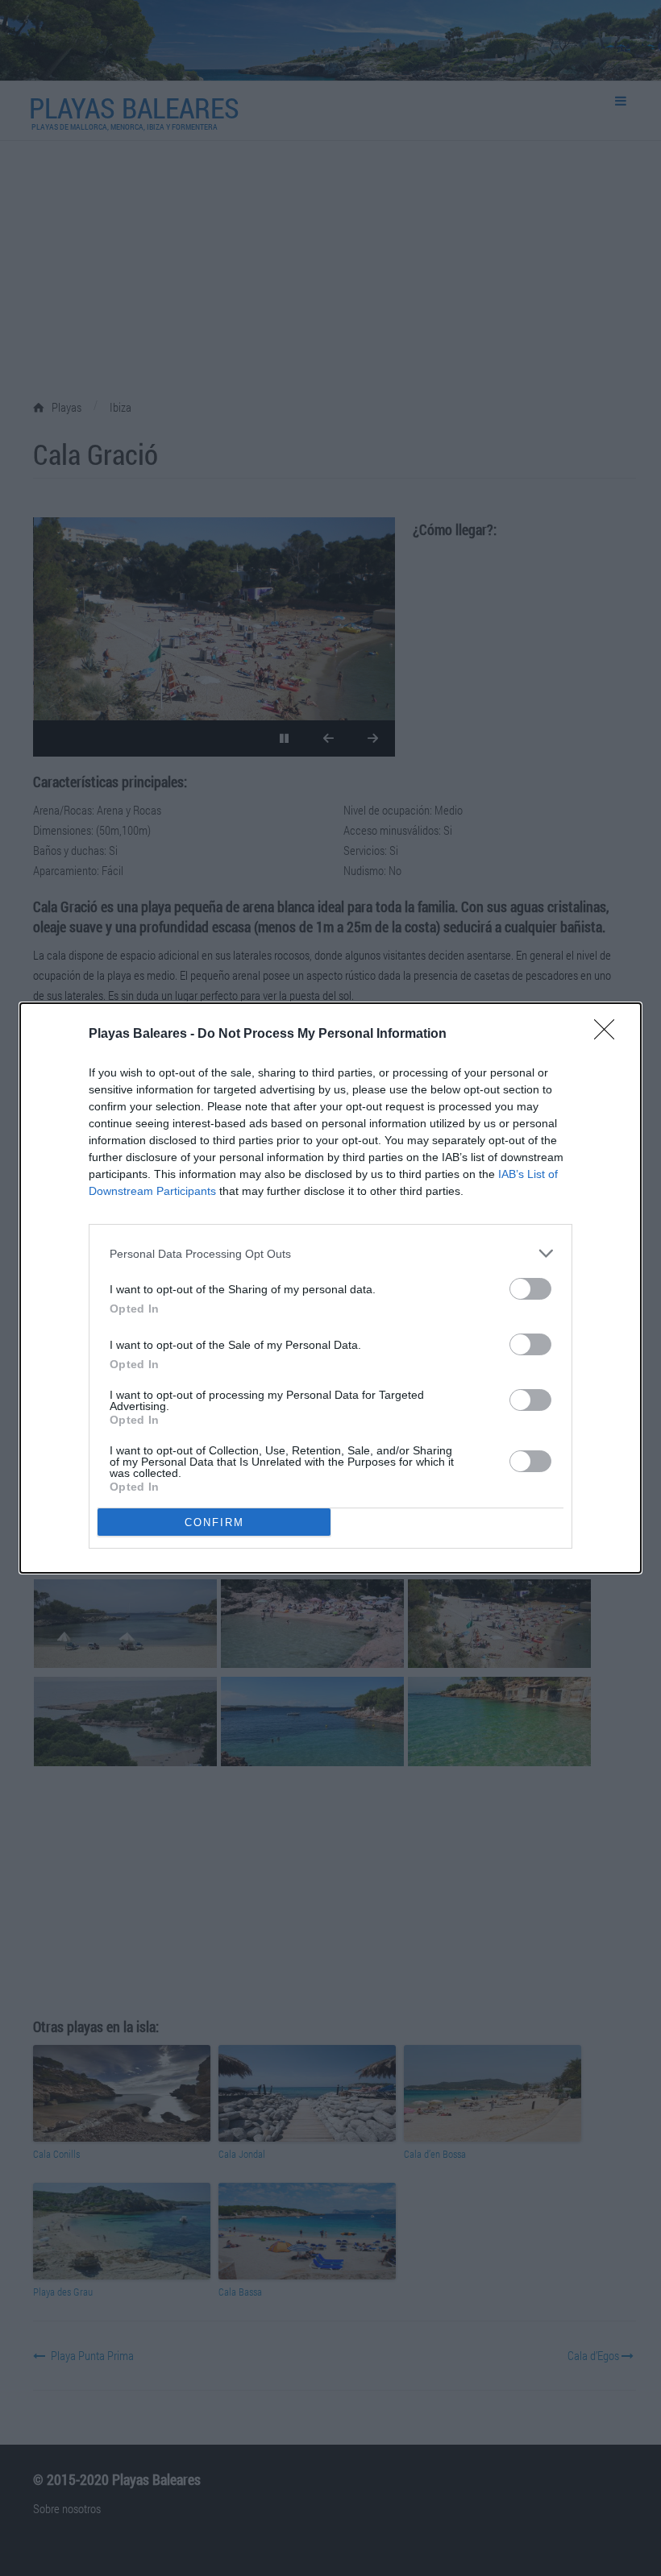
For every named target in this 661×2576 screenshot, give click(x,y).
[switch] (530, 1289)
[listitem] (330, 1253)
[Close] (609, 1035)
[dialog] (330, 1288)
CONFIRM (214, 1522)
